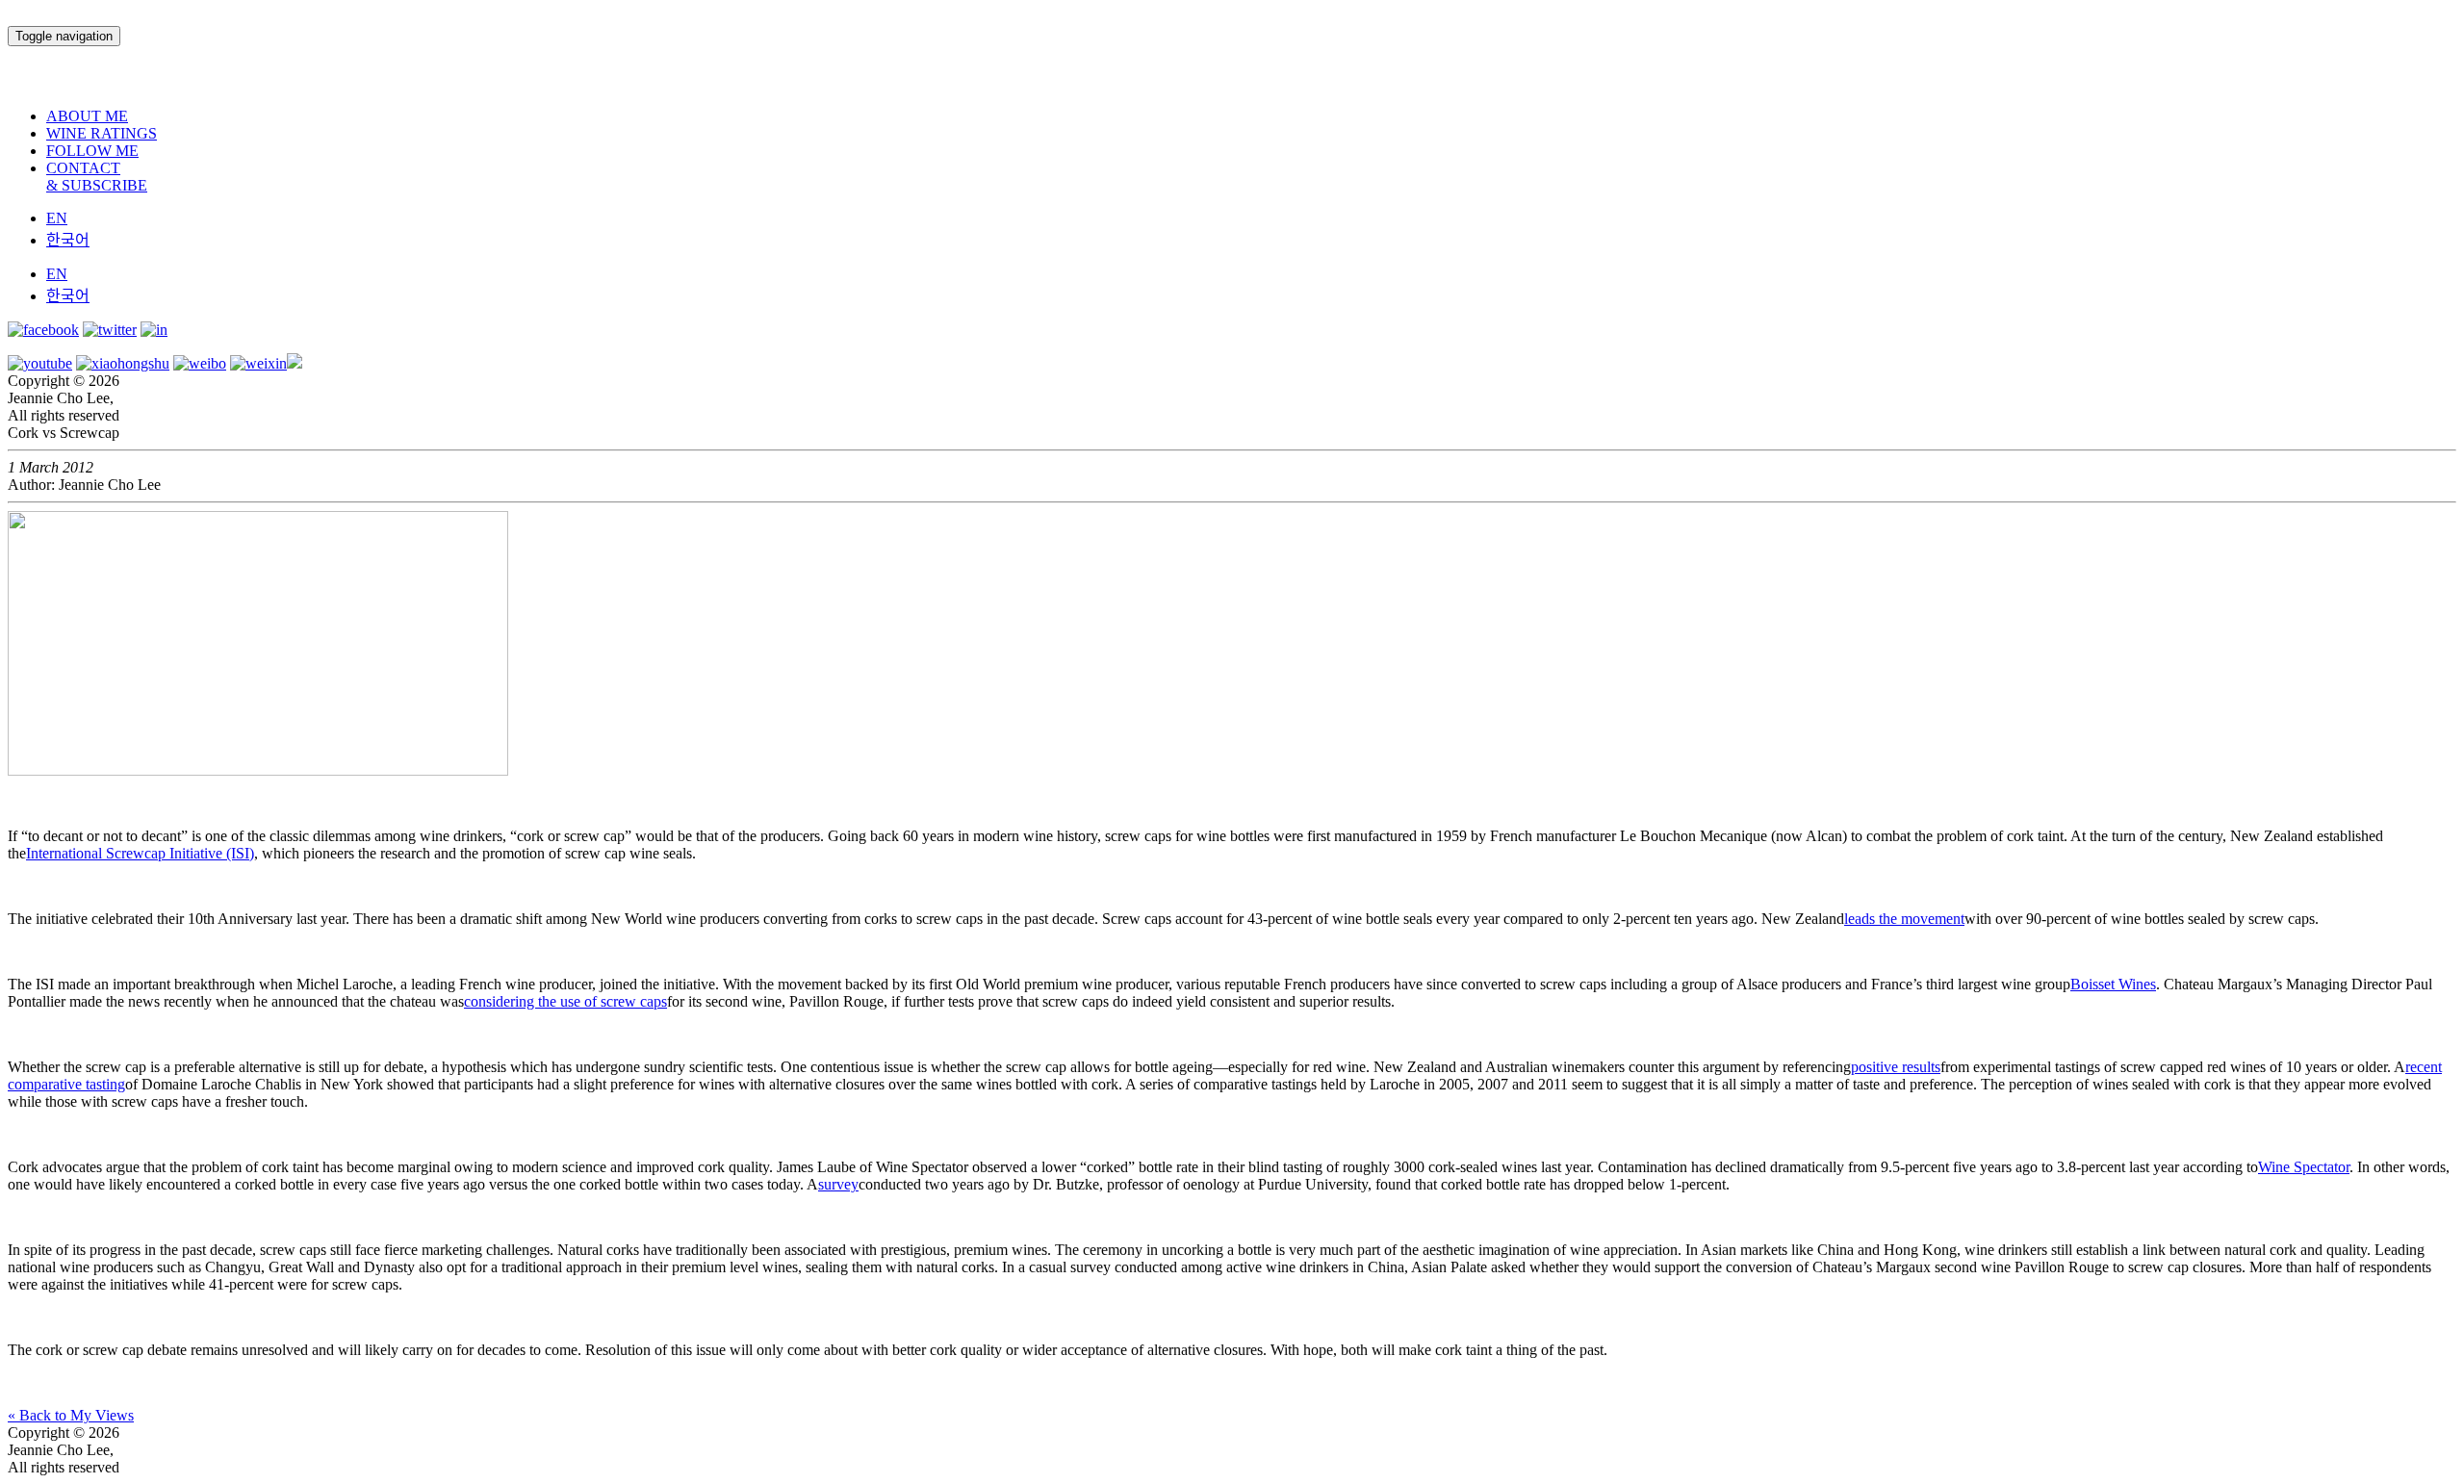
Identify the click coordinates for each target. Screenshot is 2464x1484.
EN (57, 218)
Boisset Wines (2113, 984)
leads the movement (1904, 919)
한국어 (68, 240)
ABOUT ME (87, 116)
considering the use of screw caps (565, 1001)
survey (838, 1184)
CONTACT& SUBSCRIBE (97, 177)
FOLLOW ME (92, 151)
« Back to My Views (71, 1415)
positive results (1896, 1067)
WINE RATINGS (102, 133)
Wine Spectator (2304, 1167)
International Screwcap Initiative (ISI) (140, 853)
